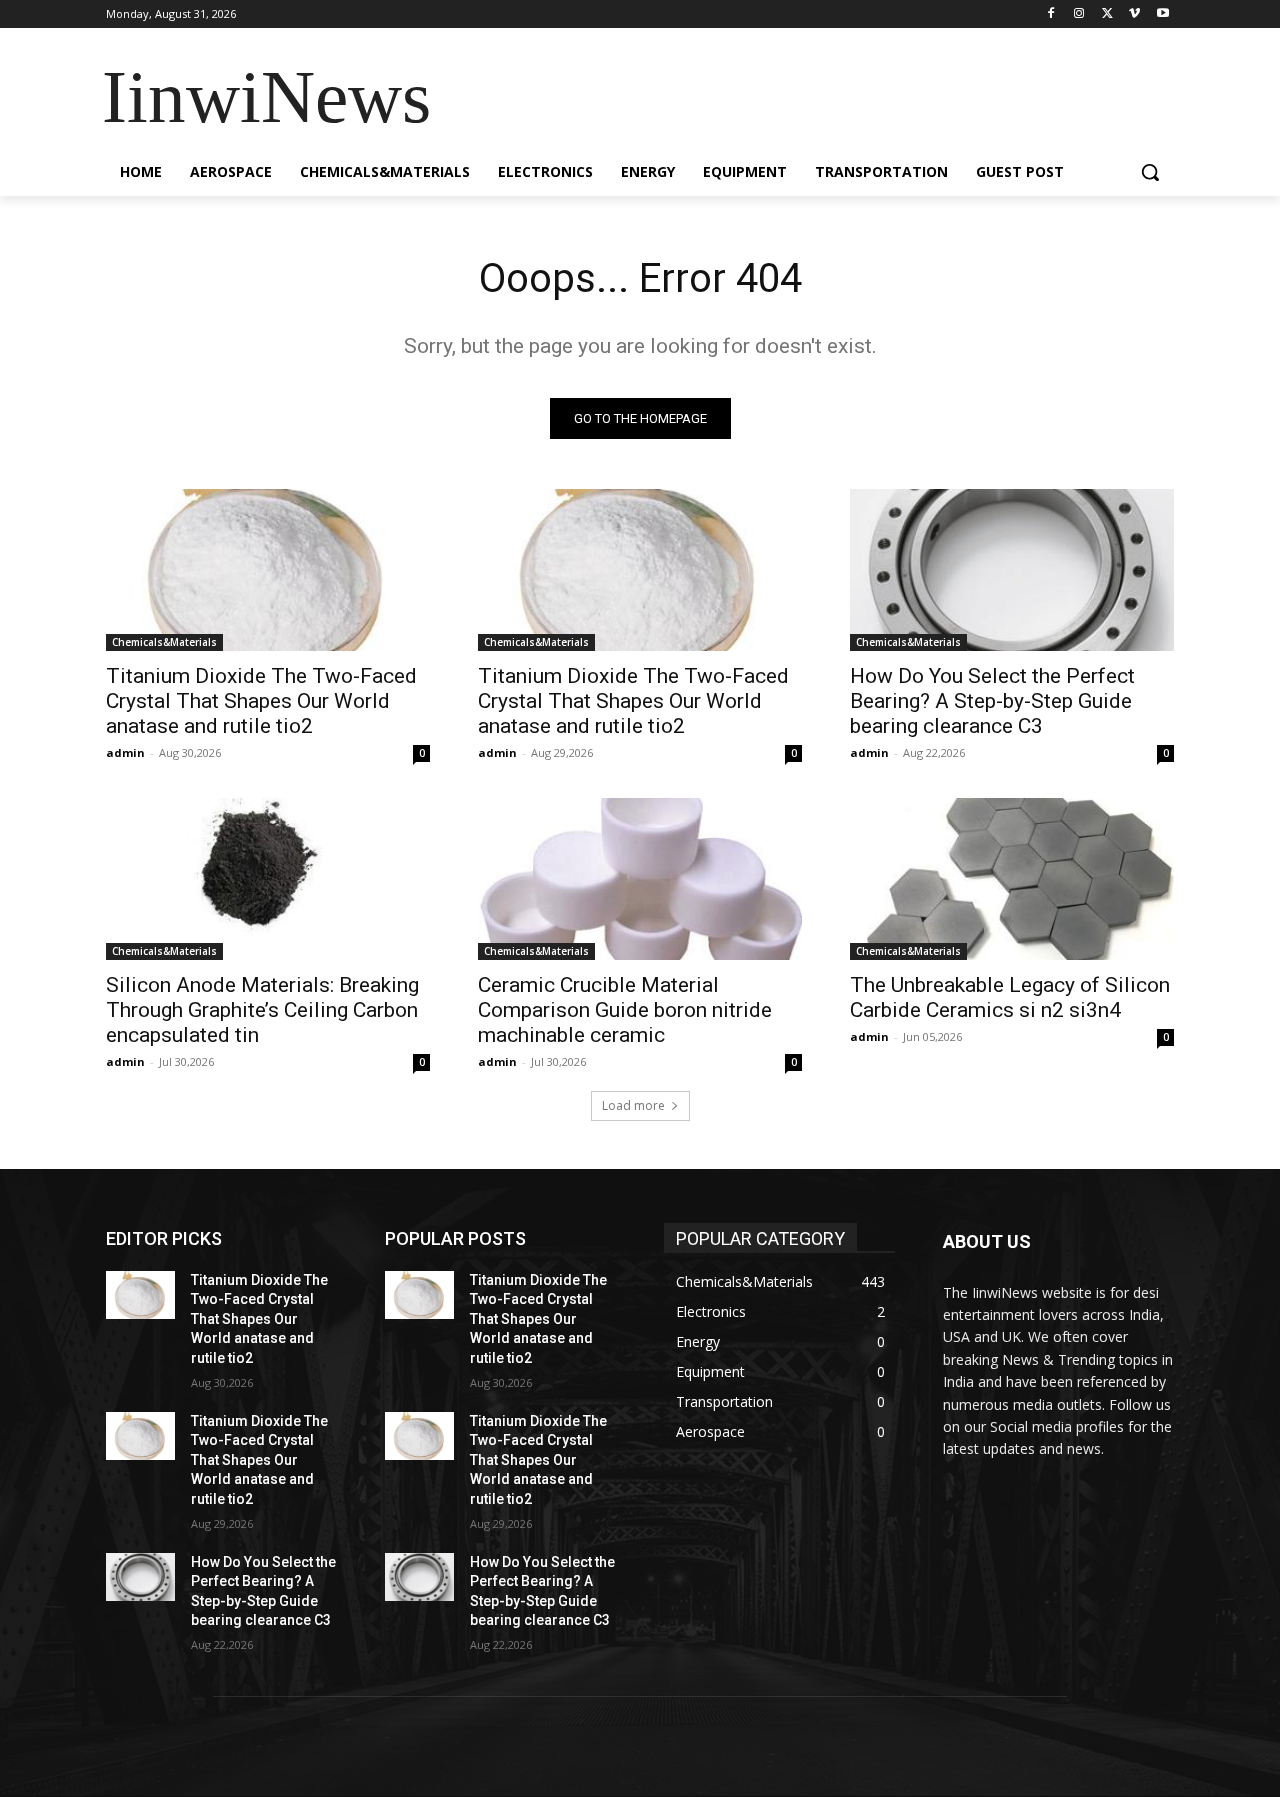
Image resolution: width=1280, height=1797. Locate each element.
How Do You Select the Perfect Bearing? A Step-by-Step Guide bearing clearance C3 (992, 701)
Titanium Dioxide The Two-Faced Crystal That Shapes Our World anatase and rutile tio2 (261, 701)
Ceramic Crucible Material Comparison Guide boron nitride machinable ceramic (625, 1010)
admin (125, 752)
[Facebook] (1051, 14)
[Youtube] (1162, 14)
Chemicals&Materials (164, 642)
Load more (633, 1105)
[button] (1150, 172)
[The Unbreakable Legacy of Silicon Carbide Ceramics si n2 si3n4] (1012, 879)
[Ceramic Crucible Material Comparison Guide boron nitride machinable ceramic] (640, 879)
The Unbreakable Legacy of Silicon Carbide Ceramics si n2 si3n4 (1010, 997)
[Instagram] (1079, 14)
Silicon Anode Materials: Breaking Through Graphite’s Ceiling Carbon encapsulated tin (262, 1010)
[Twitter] (1107, 14)
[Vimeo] (1134, 14)
